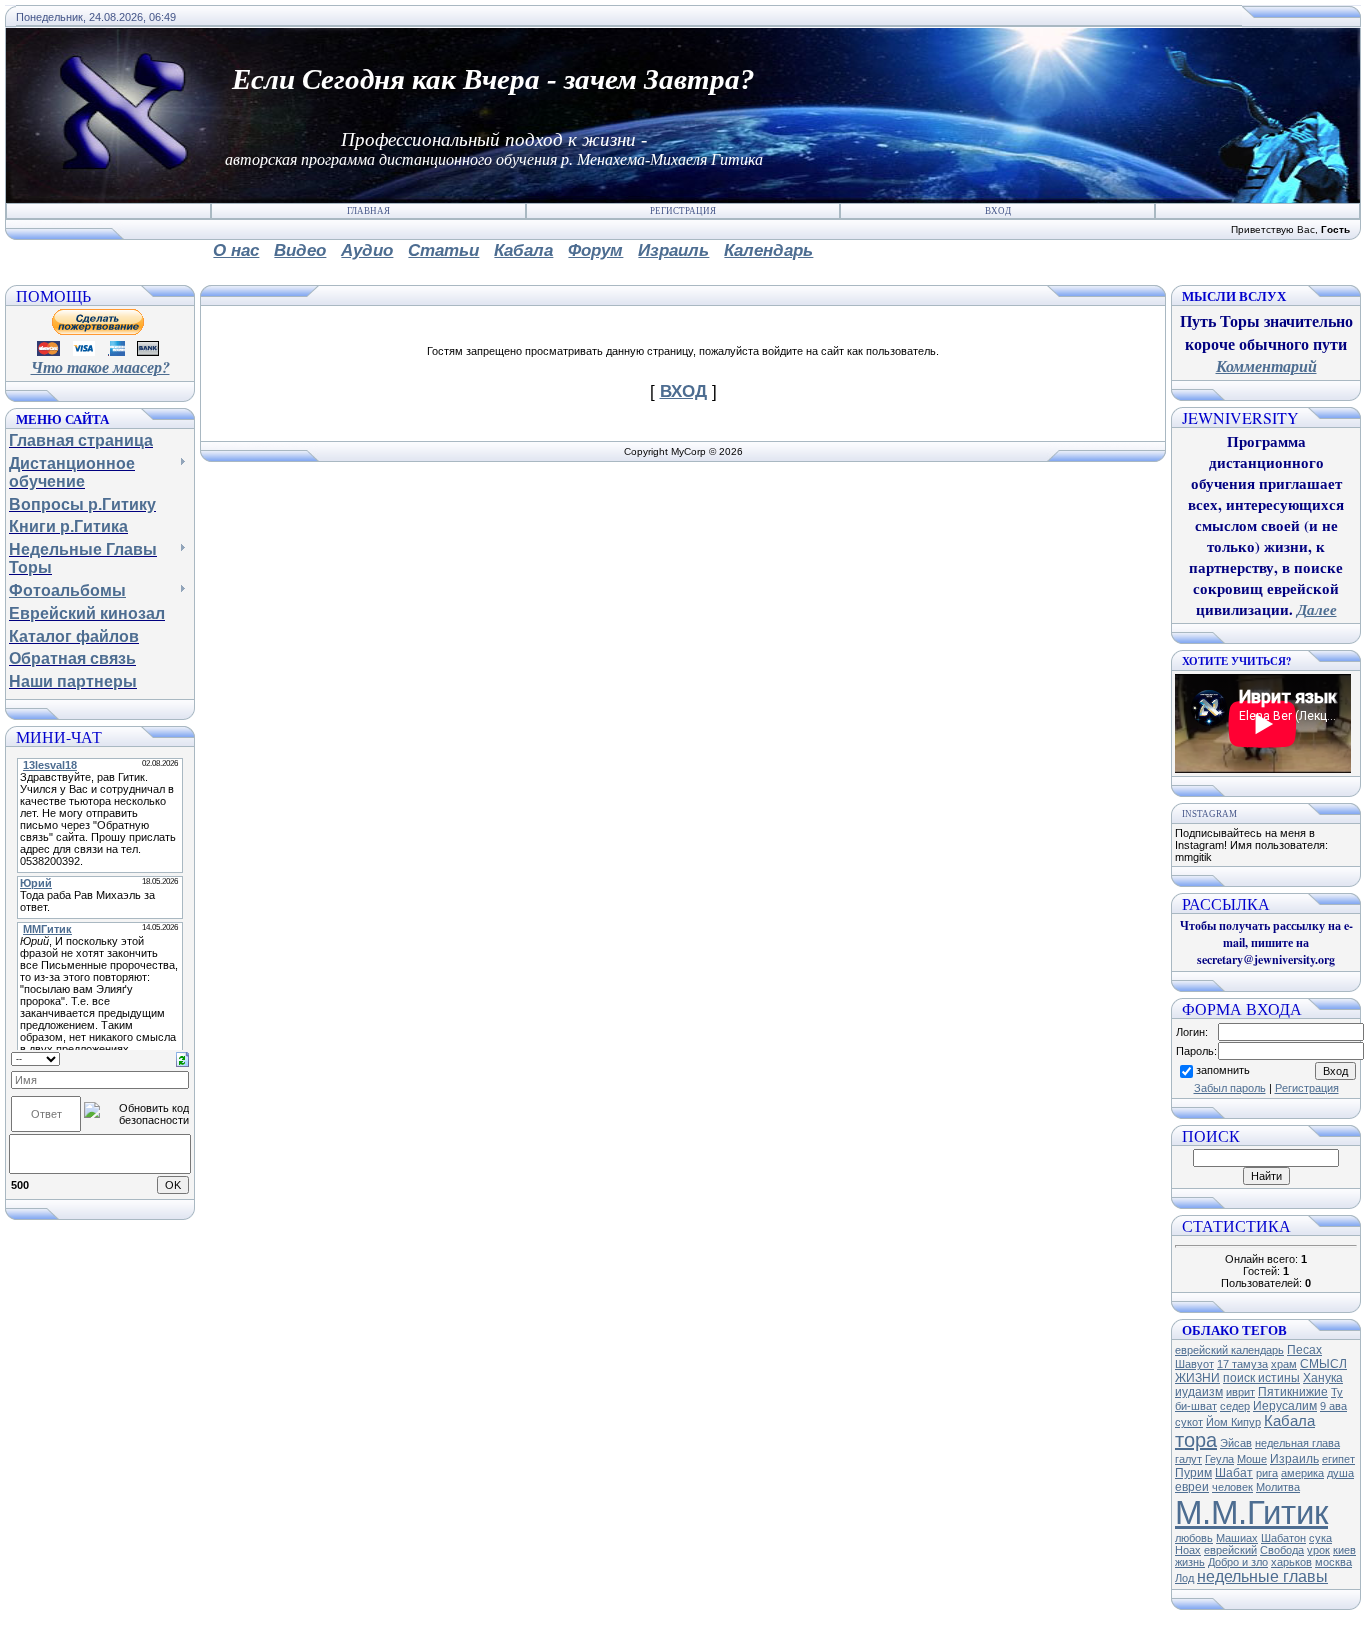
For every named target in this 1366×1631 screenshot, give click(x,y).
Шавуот (1194, 1364)
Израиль (1294, 1459)
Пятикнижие (1293, 1392)
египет (1338, 1459)
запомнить (1223, 1070)
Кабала (1289, 1421)
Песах (1304, 1350)
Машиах (1237, 1538)
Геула (1219, 1459)
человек (1232, 1487)
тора (1196, 1440)
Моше (1252, 1459)
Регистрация (683, 211)
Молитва (1278, 1487)
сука (1320, 1538)
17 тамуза (1242, 1364)
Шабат (1234, 1473)
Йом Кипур (1233, 1422)
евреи (1192, 1487)
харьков (1291, 1562)
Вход (998, 211)
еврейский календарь (1229, 1350)
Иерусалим (1285, 1406)
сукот (1189, 1422)
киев (1344, 1550)
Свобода (1282, 1550)
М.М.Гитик (1251, 1512)
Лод (1184, 1578)
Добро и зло (1238, 1562)
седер (1235, 1406)
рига (1267, 1473)
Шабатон (1283, 1538)
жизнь (1190, 1562)
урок (1318, 1550)
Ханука (1323, 1378)
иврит (1240, 1392)
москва (1333, 1562)
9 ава (1333, 1406)
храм (1284, 1364)
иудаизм (1199, 1392)
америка (1302, 1473)
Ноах (1188, 1550)
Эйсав (1236, 1443)
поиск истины (1261, 1378)
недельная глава (1297, 1443)
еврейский (1230, 1550)
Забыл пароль (1230, 1088)
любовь (1194, 1538)
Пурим (1193, 1473)
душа (1340, 1473)
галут (1188, 1459)
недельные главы (1262, 1576)
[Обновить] (182, 1058)
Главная (368, 211)
